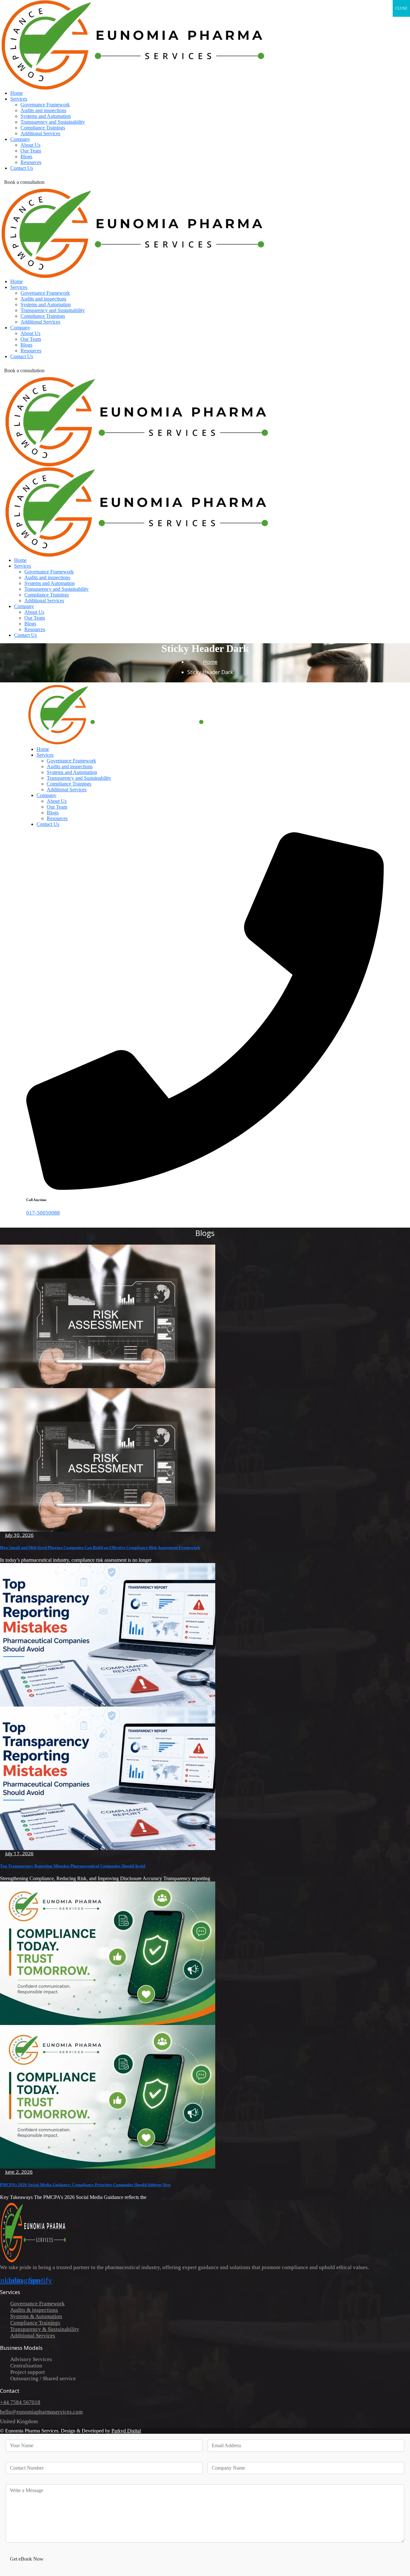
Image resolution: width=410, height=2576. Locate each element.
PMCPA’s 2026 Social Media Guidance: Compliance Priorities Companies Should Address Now (85, 2185)
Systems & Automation (36, 2316)
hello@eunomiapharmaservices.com (41, 2412)
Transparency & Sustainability (45, 2329)
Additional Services (33, 2336)
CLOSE (401, 8)
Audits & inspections (34, 2310)
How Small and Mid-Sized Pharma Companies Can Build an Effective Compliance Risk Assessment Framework (100, 1547)
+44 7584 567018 (20, 2402)
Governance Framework (37, 2304)
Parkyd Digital (126, 2431)
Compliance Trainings (35, 2323)
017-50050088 (43, 1213)
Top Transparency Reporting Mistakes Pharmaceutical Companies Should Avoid (73, 1866)
